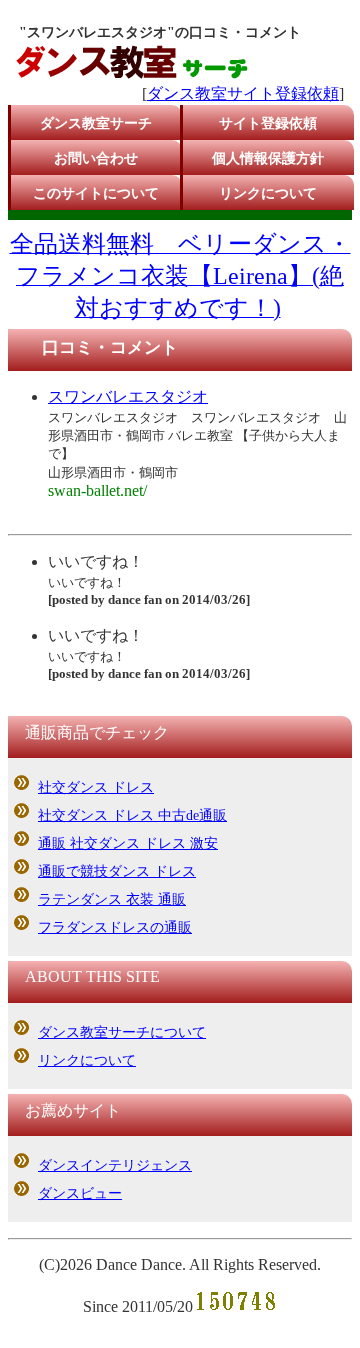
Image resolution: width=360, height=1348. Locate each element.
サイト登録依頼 (268, 123)
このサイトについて (96, 193)
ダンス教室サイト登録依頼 (243, 93)
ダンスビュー (80, 1193)
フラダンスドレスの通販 (115, 927)
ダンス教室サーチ (96, 123)
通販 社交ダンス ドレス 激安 (128, 843)
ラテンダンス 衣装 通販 (112, 899)
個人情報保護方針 (268, 158)
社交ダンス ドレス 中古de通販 (132, 815)
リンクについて (268, 193)
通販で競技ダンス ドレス (117, 871)
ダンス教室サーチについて (122, 1032)
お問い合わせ (96, 158)
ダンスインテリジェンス (115, 1165)
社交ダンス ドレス (96, 787)
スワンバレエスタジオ (128, 396)
